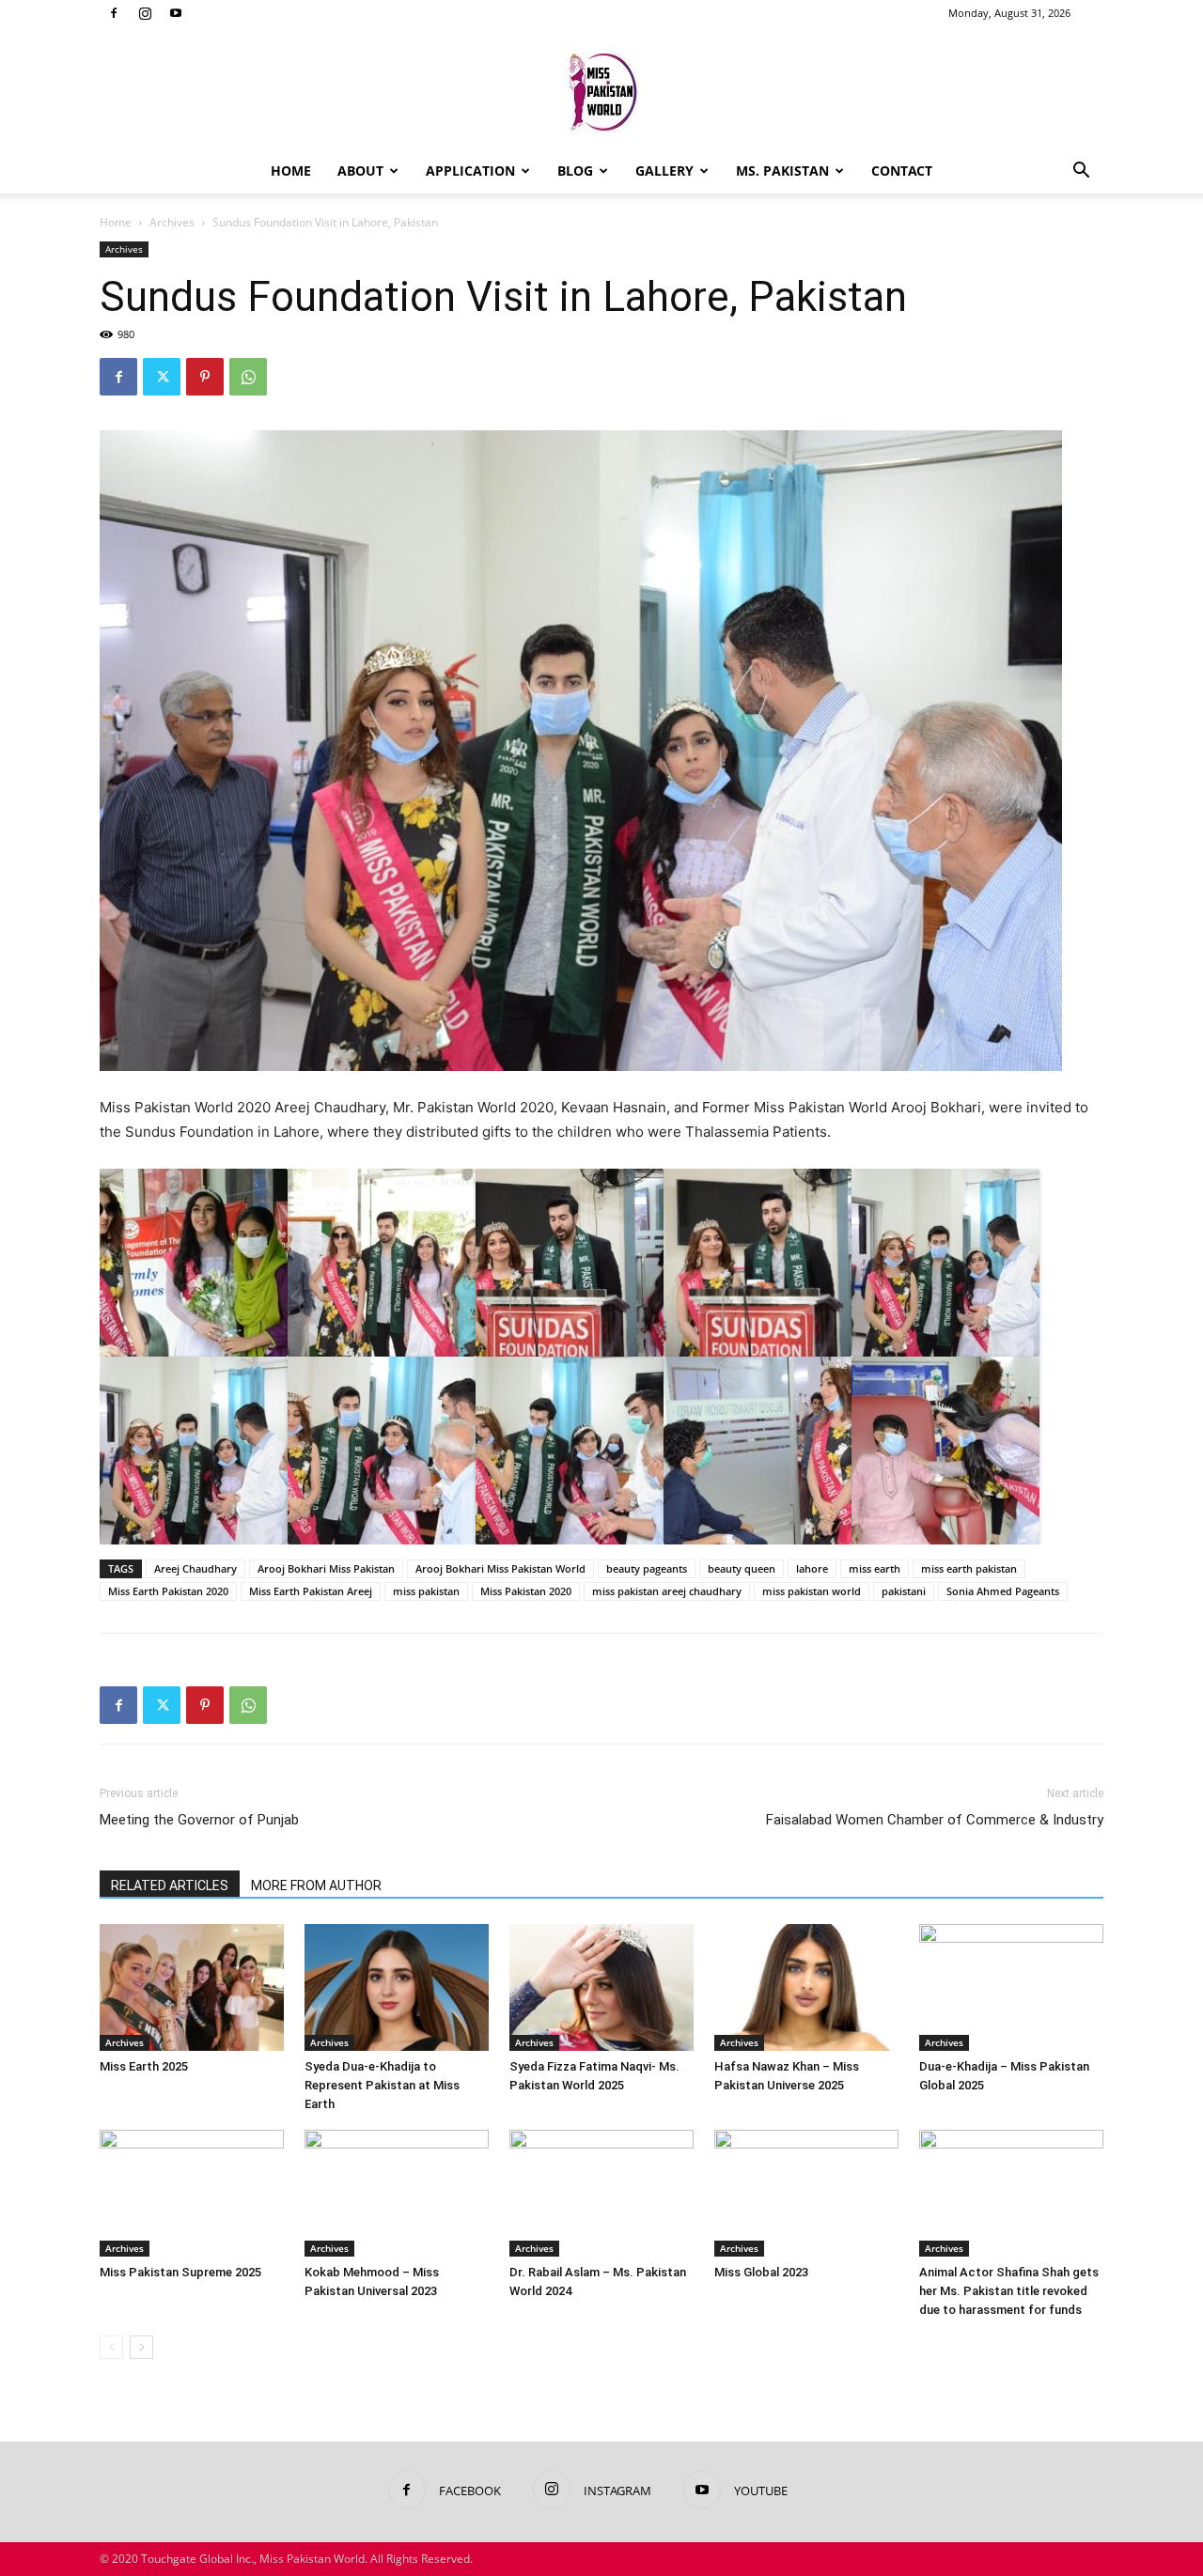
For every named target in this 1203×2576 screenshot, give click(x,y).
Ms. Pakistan (782, 171)
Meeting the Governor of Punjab (199, 1820)
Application (470, 171)
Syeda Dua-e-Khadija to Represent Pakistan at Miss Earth (382, 2085)
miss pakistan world (812, 1591)
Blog (575, 171)
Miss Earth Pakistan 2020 (168, 1591)
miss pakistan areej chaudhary (667, 1591)
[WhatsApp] (248, 377)
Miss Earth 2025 (144, 2066)
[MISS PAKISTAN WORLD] (601, 89)
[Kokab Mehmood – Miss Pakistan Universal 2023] (397, 2193)
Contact (902, 171)
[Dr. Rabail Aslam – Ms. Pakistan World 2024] (601, 2193)
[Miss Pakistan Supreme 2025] (192, 2193)
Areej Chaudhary (195, 1568)
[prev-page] (111, 2347)
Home (291, 171)
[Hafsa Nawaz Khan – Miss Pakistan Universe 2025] (806, 1987)
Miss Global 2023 (761, 2272)
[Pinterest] (205, 377)
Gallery (664, 171)
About (360, 171)
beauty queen (742, 1568)
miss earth (875, 1568)
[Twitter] (162, 377)
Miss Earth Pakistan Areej (311, 1591)
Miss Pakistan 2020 (526, 1591)
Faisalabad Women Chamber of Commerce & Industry (935, 1820)
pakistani (904, 1591)
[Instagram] (145, 13)
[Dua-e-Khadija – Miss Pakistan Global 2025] (1011, 1987)
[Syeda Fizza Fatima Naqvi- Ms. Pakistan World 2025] (601, 1987)
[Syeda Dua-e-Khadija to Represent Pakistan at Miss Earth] (397, 1987)
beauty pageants (647, 1568)
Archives (172, 222)
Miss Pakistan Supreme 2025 (180, 2272)
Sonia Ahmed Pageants (1003, 1591)
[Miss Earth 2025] (192, 1987)
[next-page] (141, 2347)
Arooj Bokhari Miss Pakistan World (500, 1568)
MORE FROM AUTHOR (316, 1885)
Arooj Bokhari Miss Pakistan (326, 1568)
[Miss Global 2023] (806, 2193)
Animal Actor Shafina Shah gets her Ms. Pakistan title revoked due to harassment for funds (1009, 2291)
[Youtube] (176, 13)
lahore (812, 1568)
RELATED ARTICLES (170, 1885)
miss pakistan (426, 1591)
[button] (1081, 172)
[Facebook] (114, 13)
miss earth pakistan (969, 1568)
